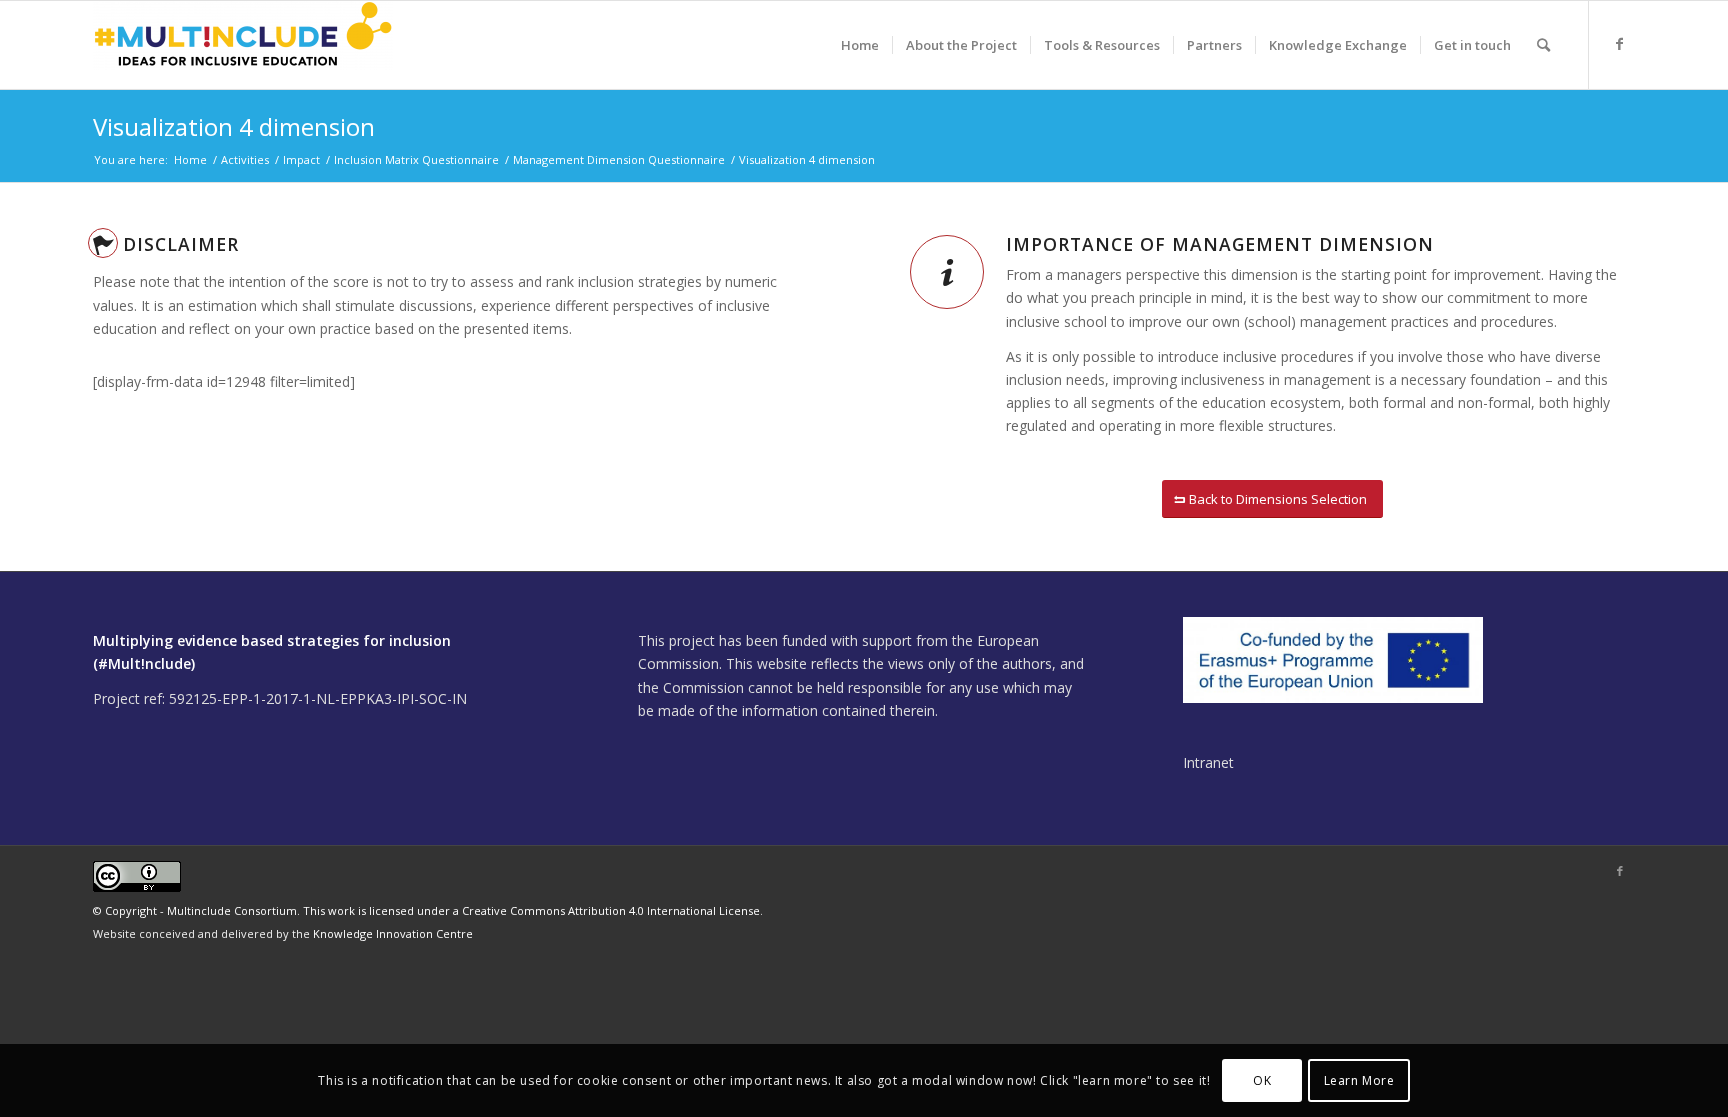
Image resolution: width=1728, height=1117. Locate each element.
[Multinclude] (243, 45)
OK (1262, 1079)
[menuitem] (860, 45)
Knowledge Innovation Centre (393, 933)
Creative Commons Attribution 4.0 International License (611, 910)
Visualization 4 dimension (234, 126)
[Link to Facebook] (1620, 44)
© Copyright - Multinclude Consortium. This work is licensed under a (277, 910)
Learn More (1359, 1079)
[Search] (1543, 45)
